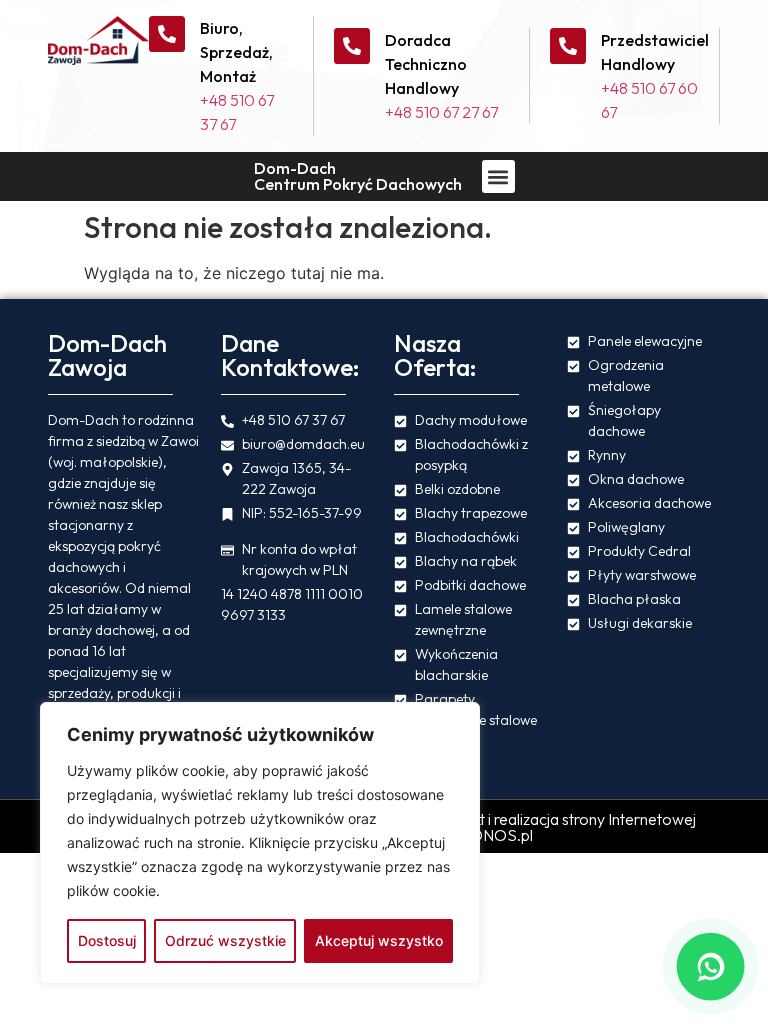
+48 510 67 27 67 (441, 112)
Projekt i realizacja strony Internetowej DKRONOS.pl (566, 827)
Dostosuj (107, 940)
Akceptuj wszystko (379, 940)
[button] (498, 176)
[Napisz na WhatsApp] (710, 966)
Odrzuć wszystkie (225, 940)
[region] (260, 843)
